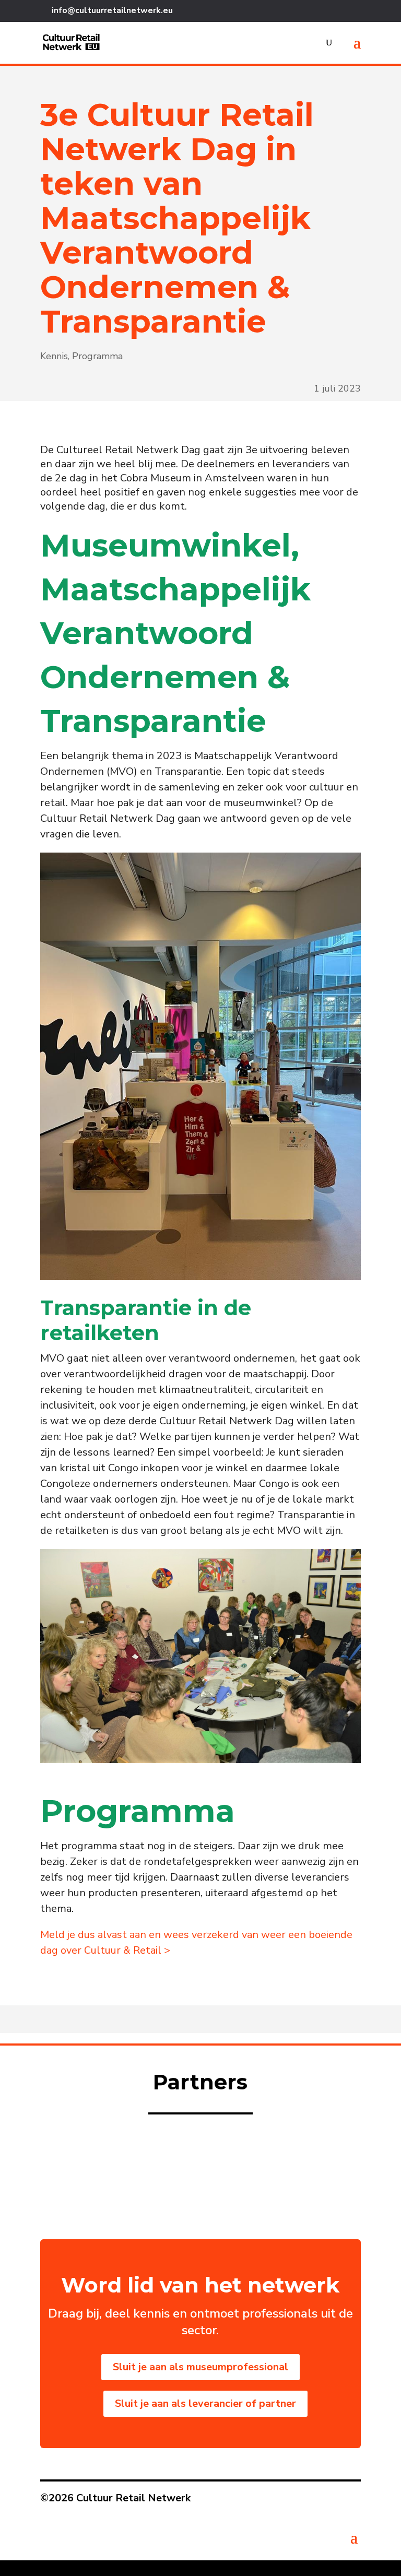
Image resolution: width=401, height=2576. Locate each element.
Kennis (54, 356)
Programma (97, 356)
